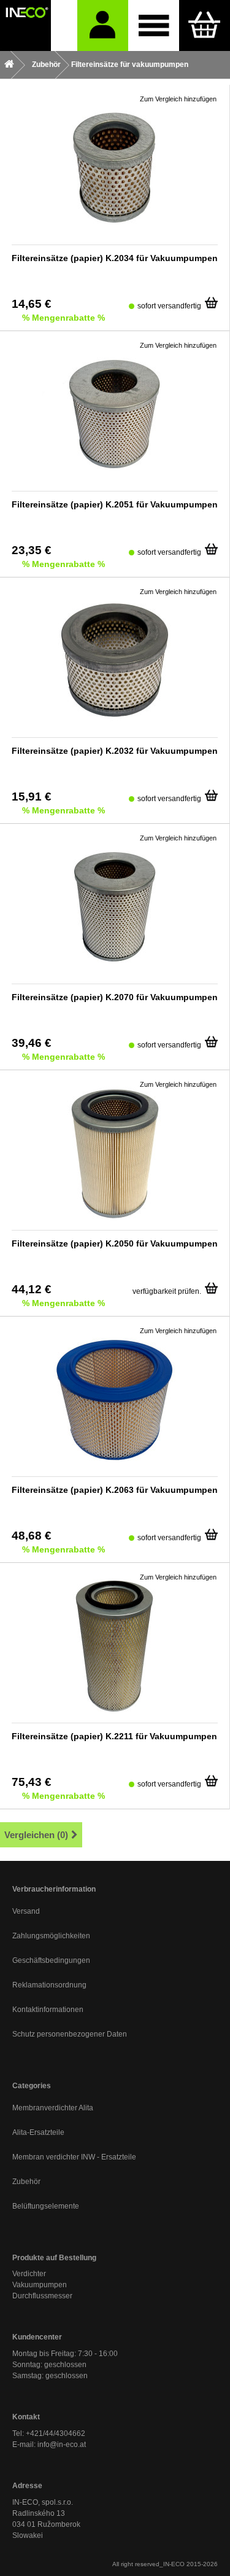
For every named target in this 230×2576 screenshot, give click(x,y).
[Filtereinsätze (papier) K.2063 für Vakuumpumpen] (115, 1400)
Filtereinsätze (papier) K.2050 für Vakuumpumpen (115, 1243)
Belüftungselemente (46, 2206)
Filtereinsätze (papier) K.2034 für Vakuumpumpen (115, 258)
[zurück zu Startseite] (9, 65)
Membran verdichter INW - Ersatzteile (74, 2157)
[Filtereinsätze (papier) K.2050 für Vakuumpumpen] (115, 1153)
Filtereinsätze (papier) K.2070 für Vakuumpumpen (115, 997)
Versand (26, 1911)
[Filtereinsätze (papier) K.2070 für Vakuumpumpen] (115, 907)
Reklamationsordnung (49, 1985)
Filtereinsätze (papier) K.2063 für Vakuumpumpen (115, 1490)
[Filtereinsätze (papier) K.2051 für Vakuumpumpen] (115, 414)
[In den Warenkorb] (211, 299)
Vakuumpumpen (40, 2285)
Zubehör (26, 2182)
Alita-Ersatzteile (38, 2132)
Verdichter (29, 2274)
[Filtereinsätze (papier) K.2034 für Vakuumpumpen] (115, 168)
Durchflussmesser (42, 2296)
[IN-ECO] (25, 25)
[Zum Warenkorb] (205, 25)
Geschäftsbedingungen (51, 1960)
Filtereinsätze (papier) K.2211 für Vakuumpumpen (114, 1736)
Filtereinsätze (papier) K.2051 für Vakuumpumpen (115, 504)
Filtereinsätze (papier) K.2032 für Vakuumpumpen (115, 751)
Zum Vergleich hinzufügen (178, 99)
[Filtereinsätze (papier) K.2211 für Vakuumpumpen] (115, 1646)
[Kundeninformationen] (103, 25)
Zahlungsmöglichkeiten (51, 1936)
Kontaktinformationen (48, 2010)
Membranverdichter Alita (53, 2108)
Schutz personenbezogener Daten (70, 2034)
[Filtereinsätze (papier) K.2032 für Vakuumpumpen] (115, 660)
